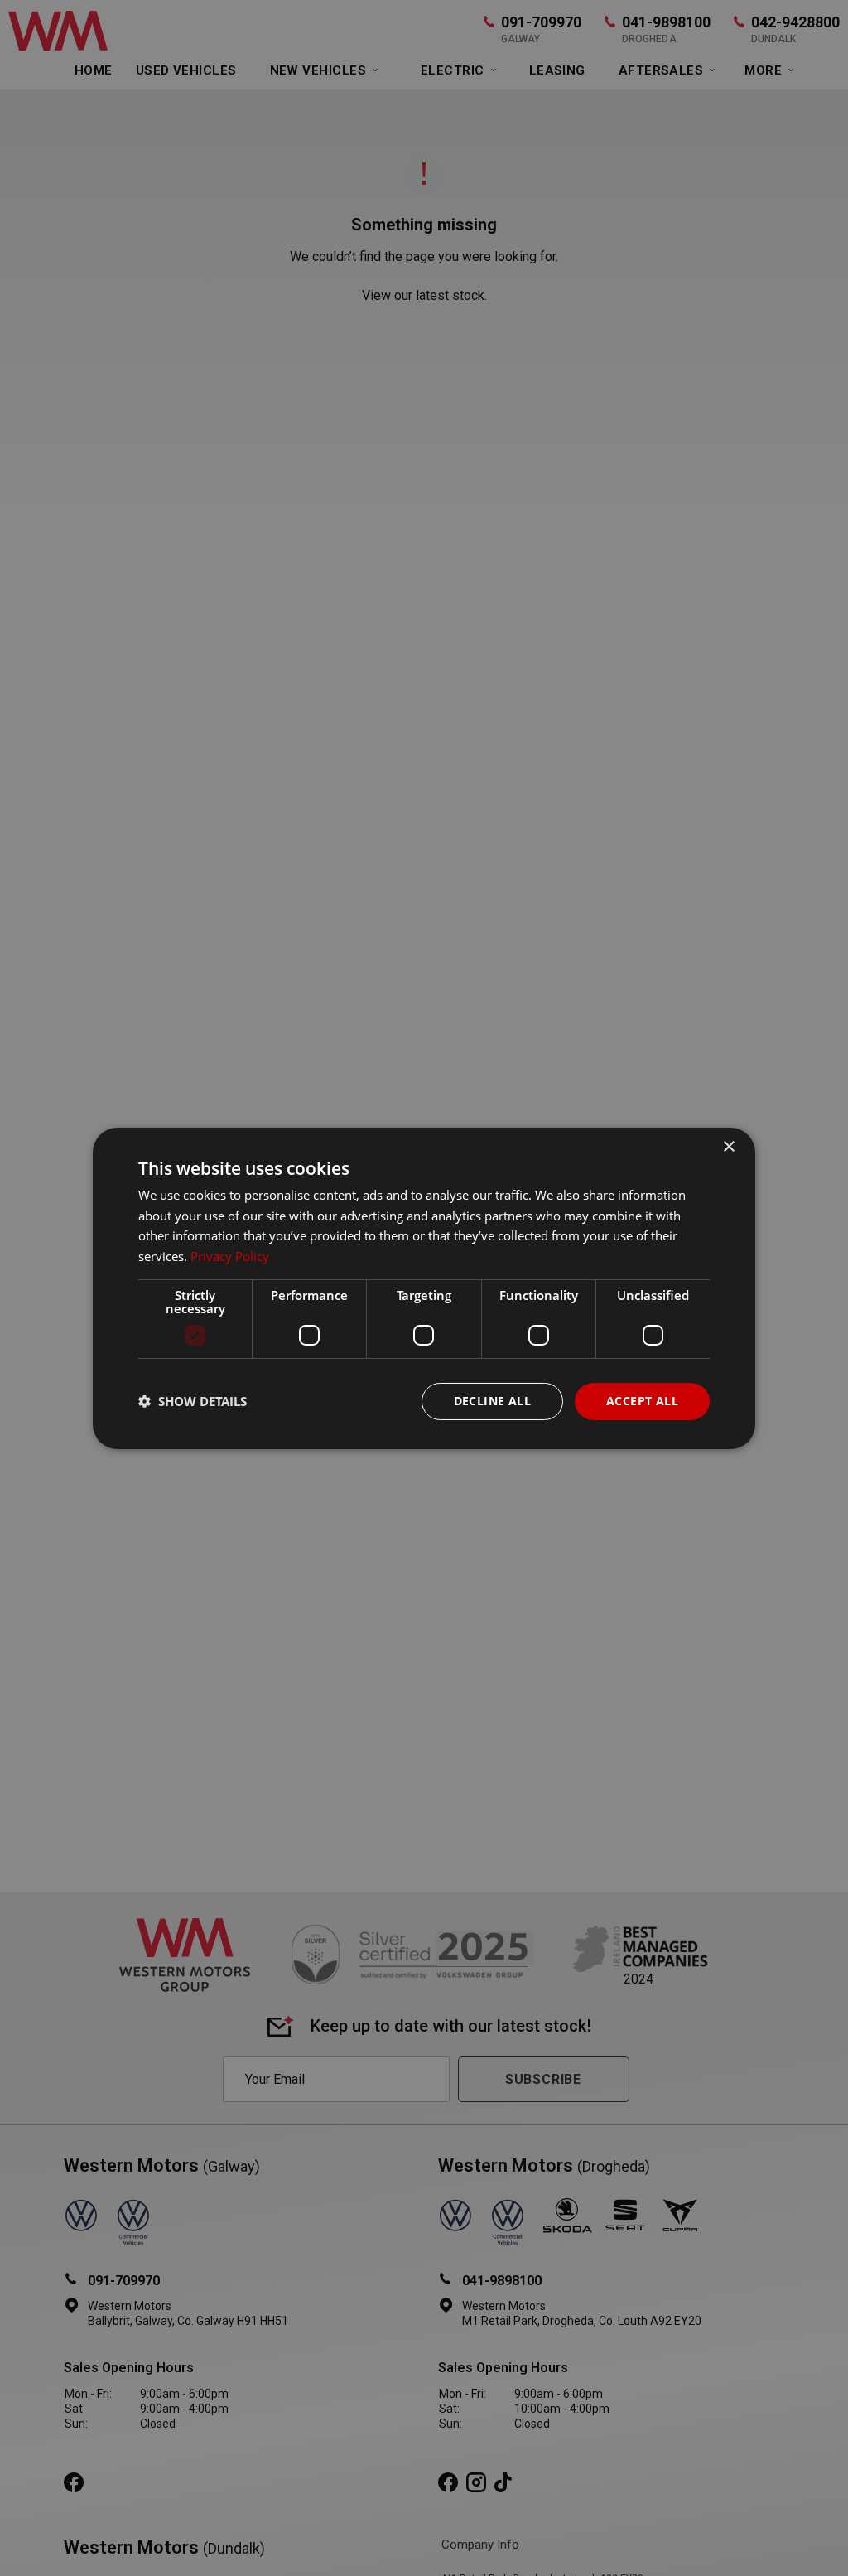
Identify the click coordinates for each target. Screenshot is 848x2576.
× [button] (728, 1146)
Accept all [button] (642, 1401)
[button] (193, 1401)
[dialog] (424, 1288)
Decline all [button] (492, 1401)
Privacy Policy (230, 1256)
